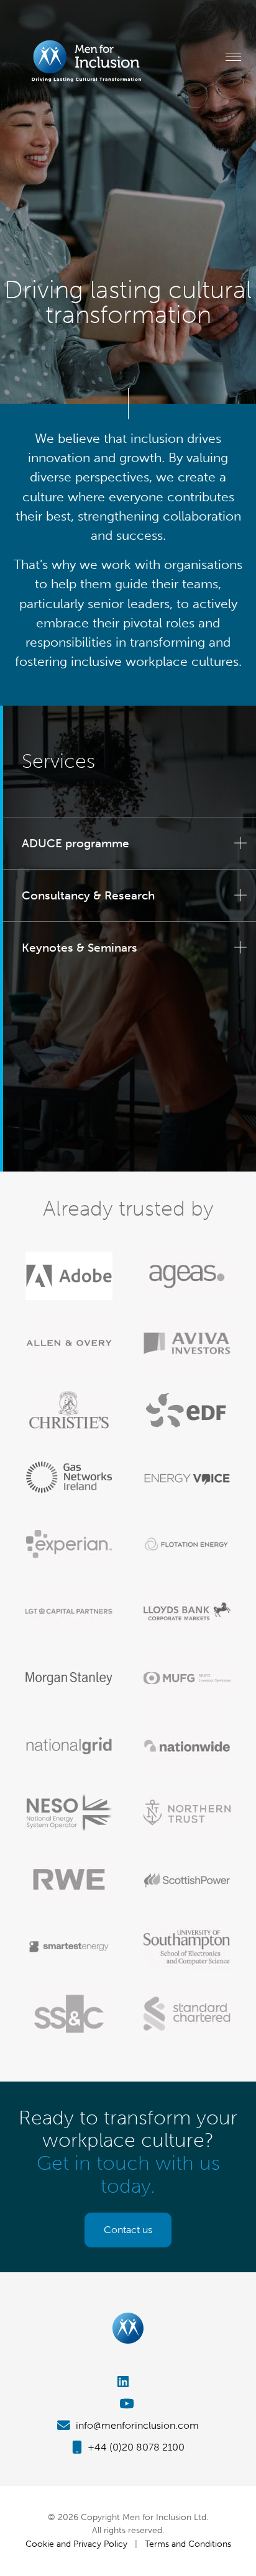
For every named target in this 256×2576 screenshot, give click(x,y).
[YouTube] (128, 2404)
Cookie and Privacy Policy (76, 2544)
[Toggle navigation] (233, 57)
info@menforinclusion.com (136, 2425)
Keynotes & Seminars (80, 948)
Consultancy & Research (88, 895)
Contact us (128, 2230)
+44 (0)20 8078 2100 (135, 2447)
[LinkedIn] (128, 2382)
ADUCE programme (75, 843)
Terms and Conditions (188, 2544)
